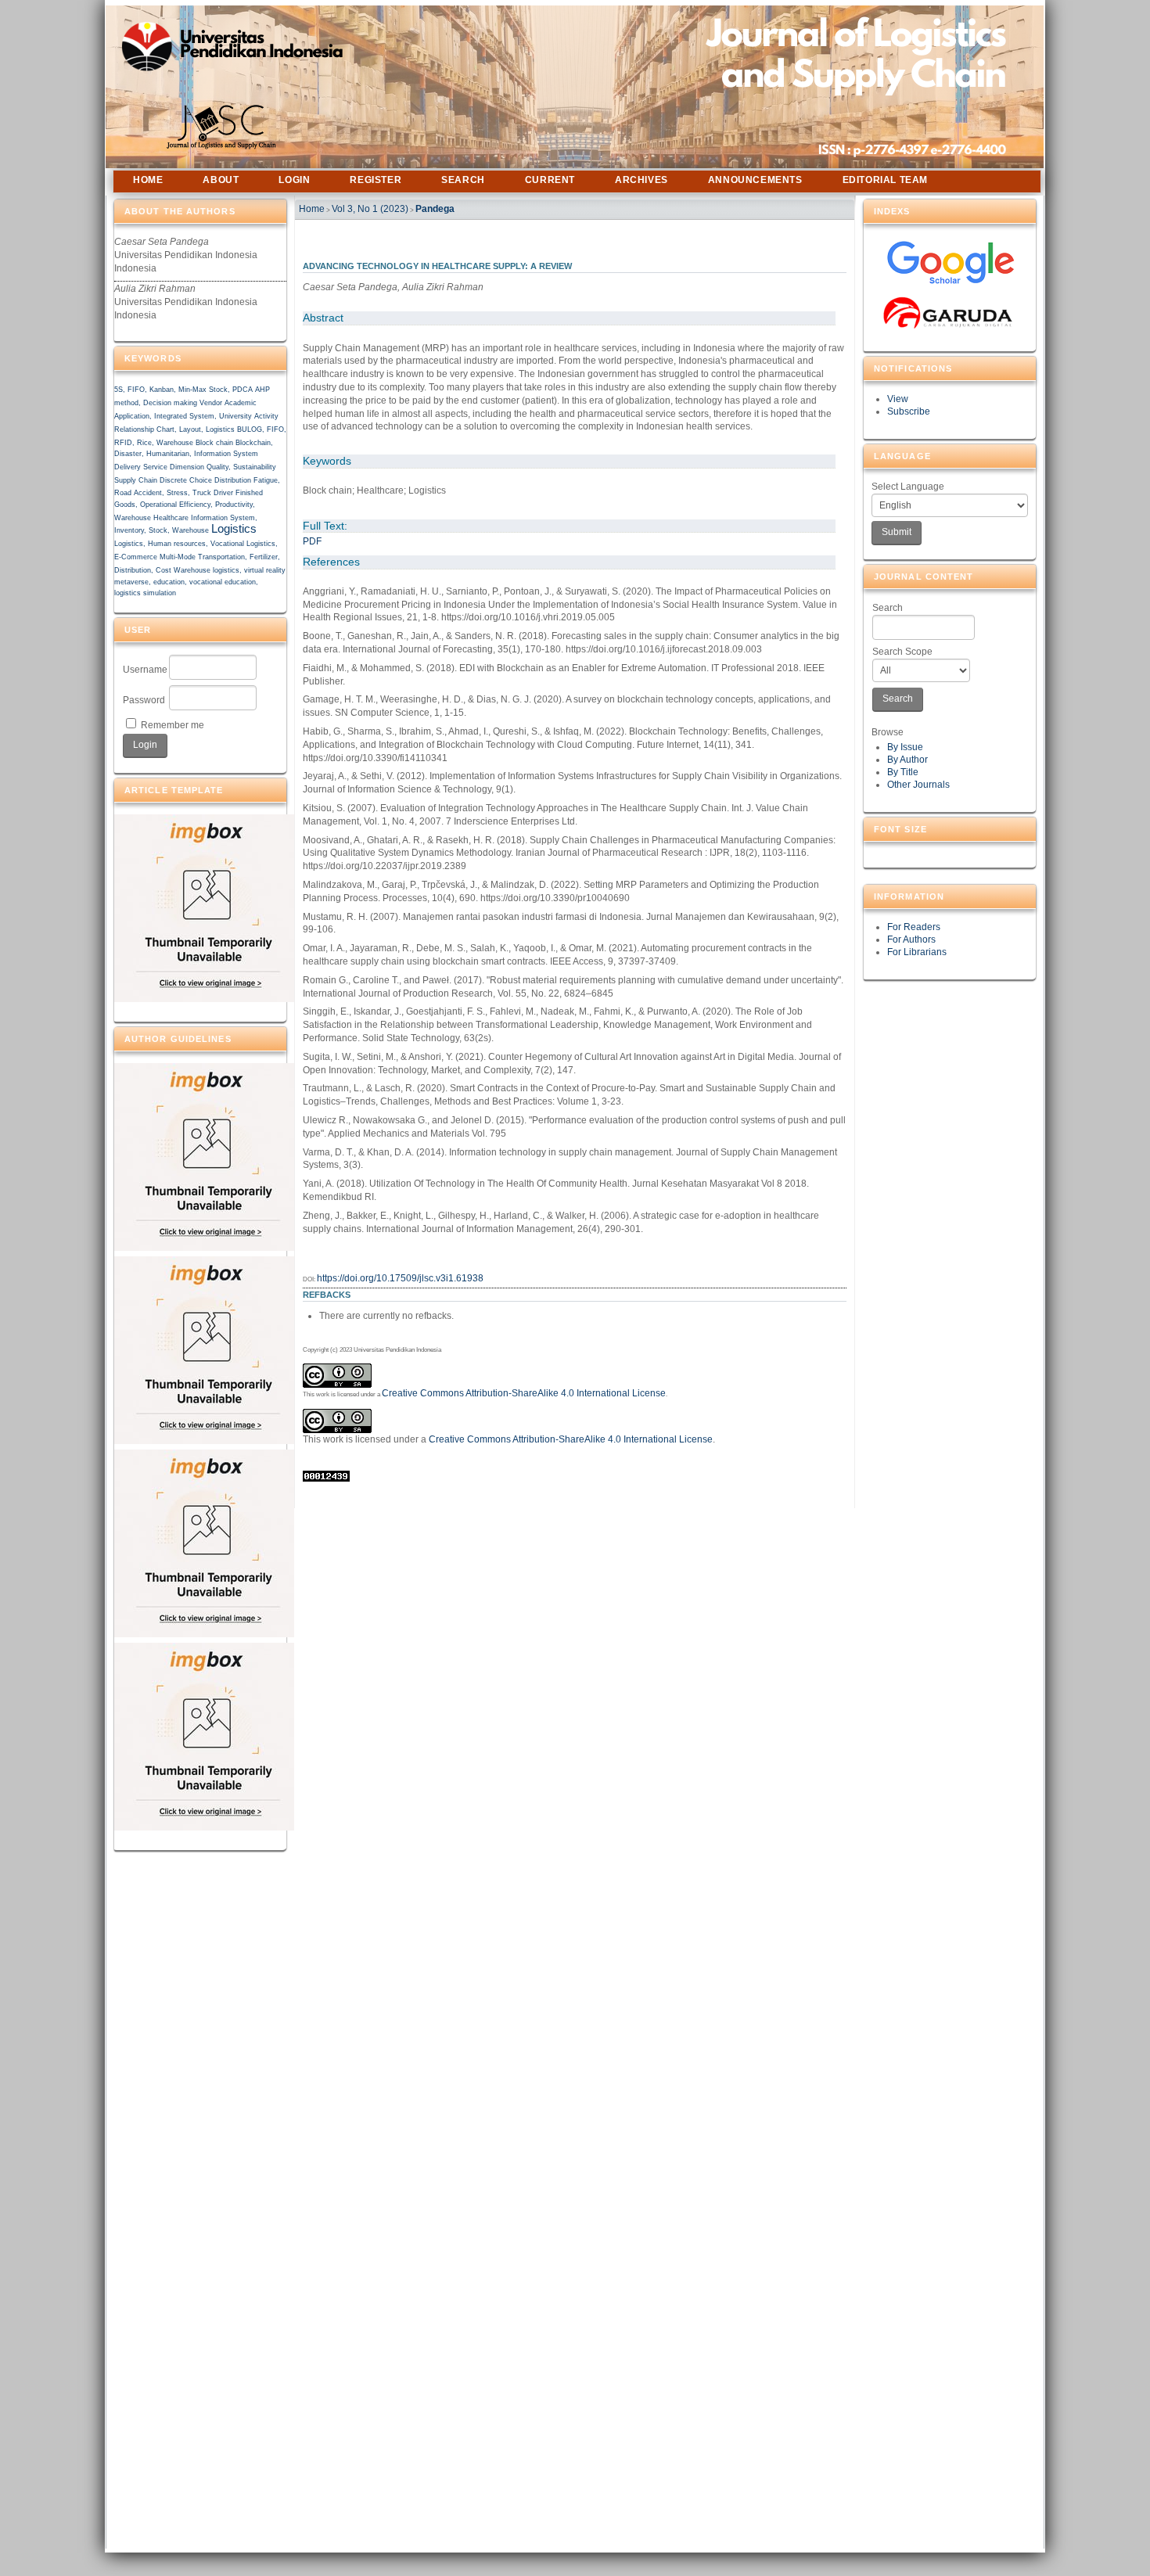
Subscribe (909, 411)
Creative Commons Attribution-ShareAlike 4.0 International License (524, 1393)
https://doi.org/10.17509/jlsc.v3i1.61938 (400, 1278)
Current (550, 180)
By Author (907, 760)
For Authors (911, 940)
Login (294, 180)
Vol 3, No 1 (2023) (370, 209)
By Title (903, 772)
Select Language (908, 487)
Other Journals (918, 785)
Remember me (172, 725)
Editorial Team (885, 180)
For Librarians (917, 952)
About (221, 180)
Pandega (435, 209)
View (898, 399)
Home (148, 180)
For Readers (914, 927)
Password (144, 700)
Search (888, 608)
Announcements (755, 180)
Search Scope (902, 652)
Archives (641, 180)
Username (145, 670)
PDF (312, 541)
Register (376, 180)
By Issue (905, 747)
